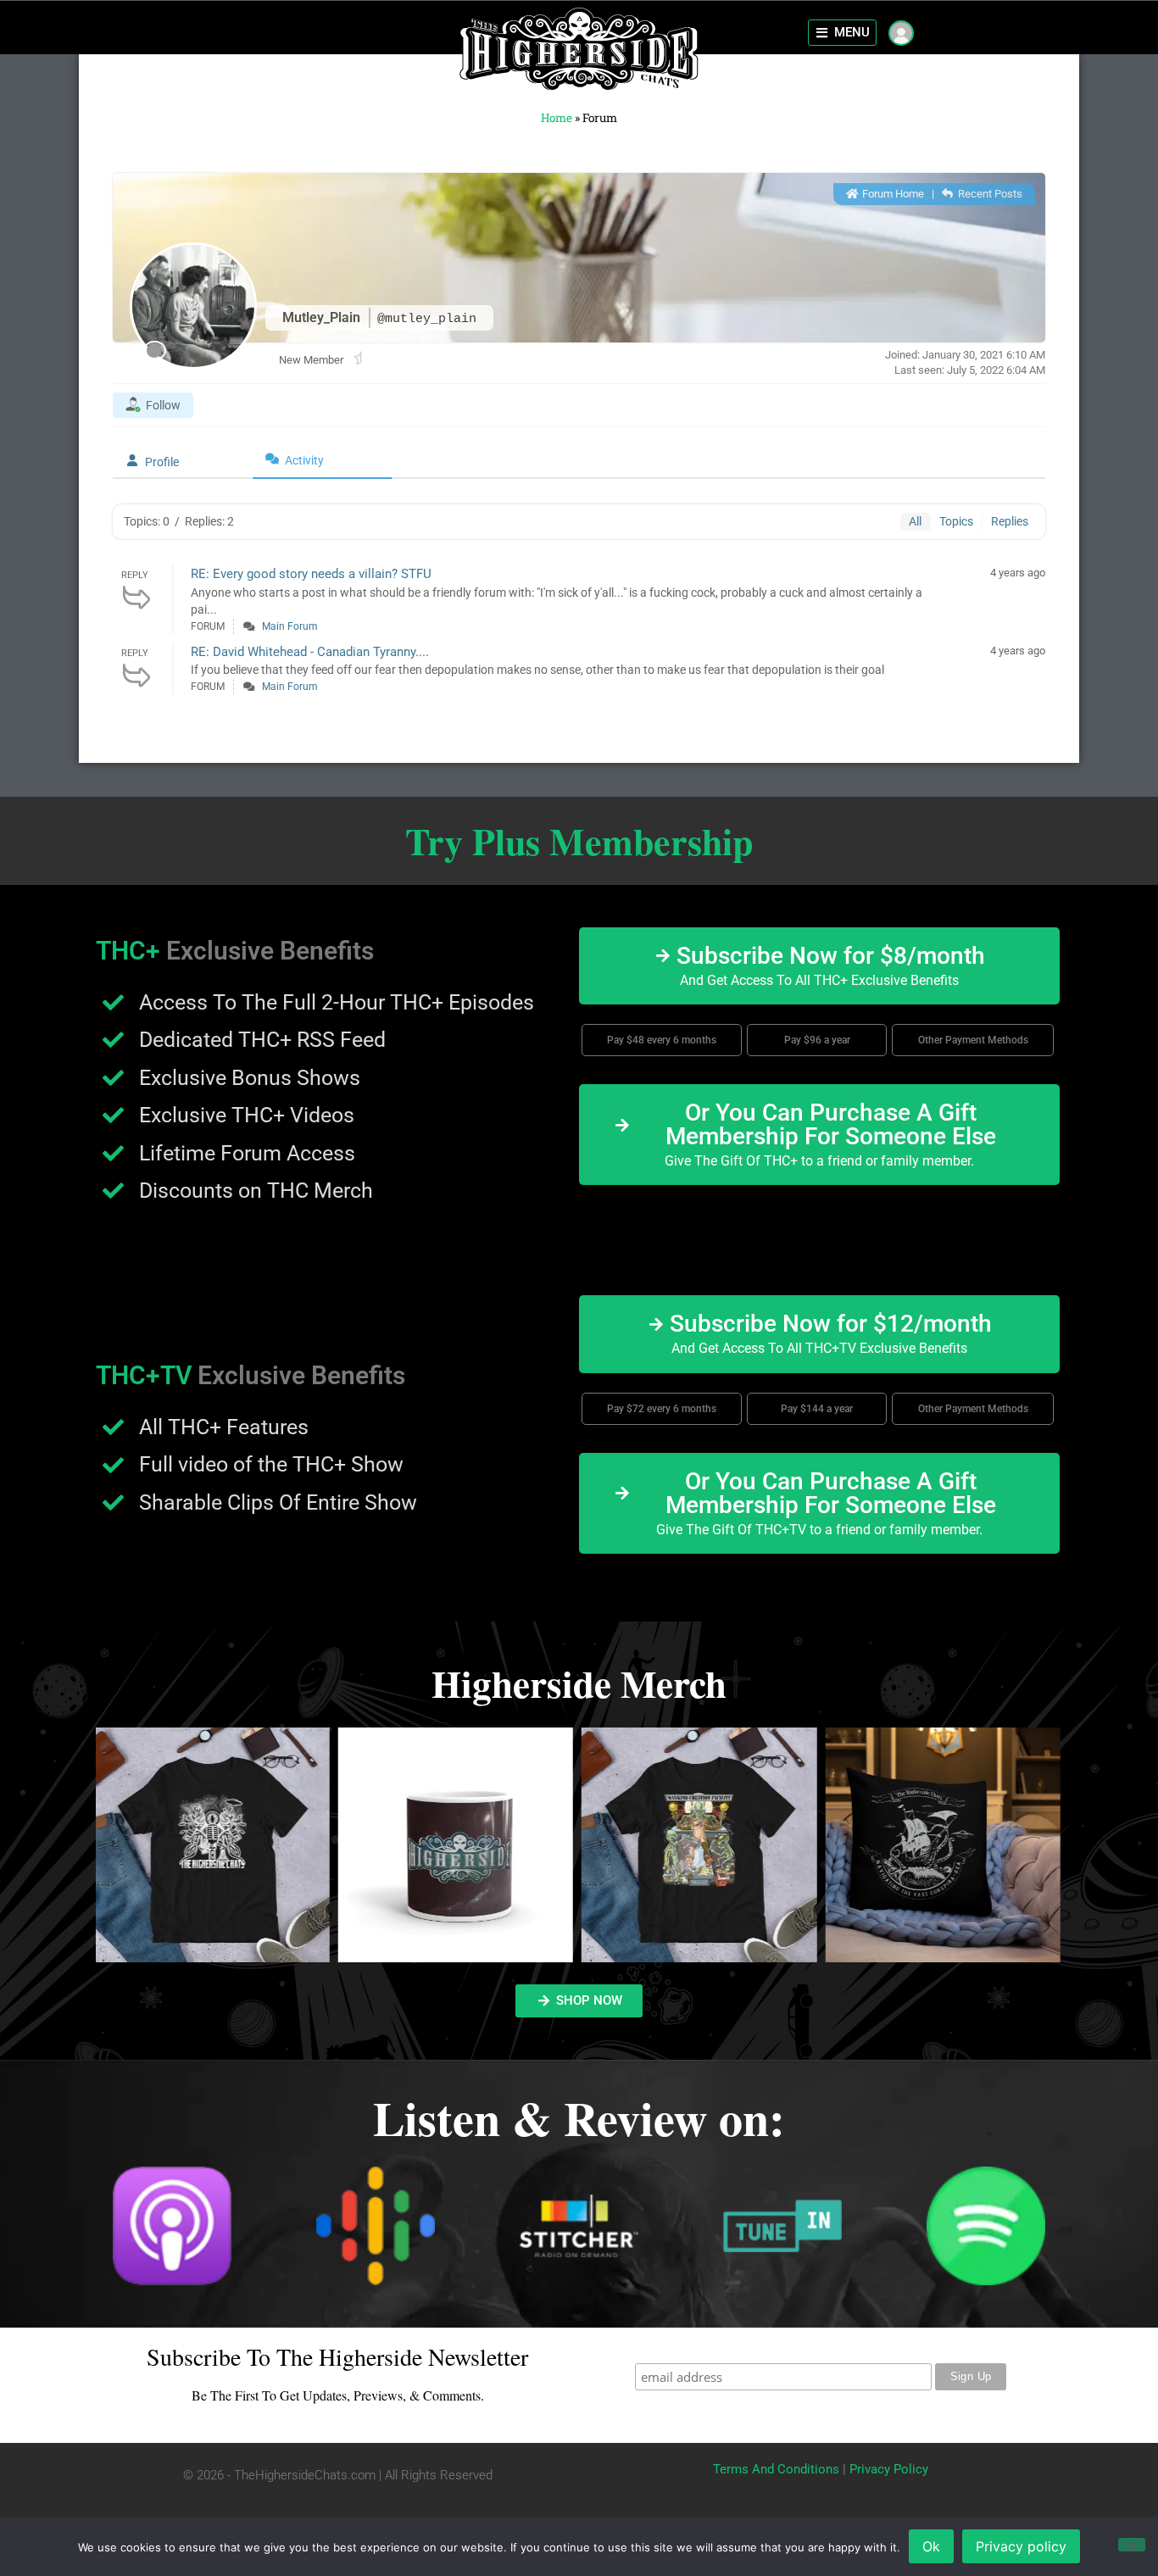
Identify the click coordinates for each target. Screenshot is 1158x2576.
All (915, 521)
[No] (1132, 2545)
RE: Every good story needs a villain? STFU (311, 574)
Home (557, 118)
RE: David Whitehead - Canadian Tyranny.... (310, 652)
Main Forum (290, 626)
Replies (1010, 521)
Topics (956, 521)
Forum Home (892, 194)
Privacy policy (1021, 2546)
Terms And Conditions (776, 2469)
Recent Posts (989, 194)
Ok (931, 2546)
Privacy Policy (889, 2469)
